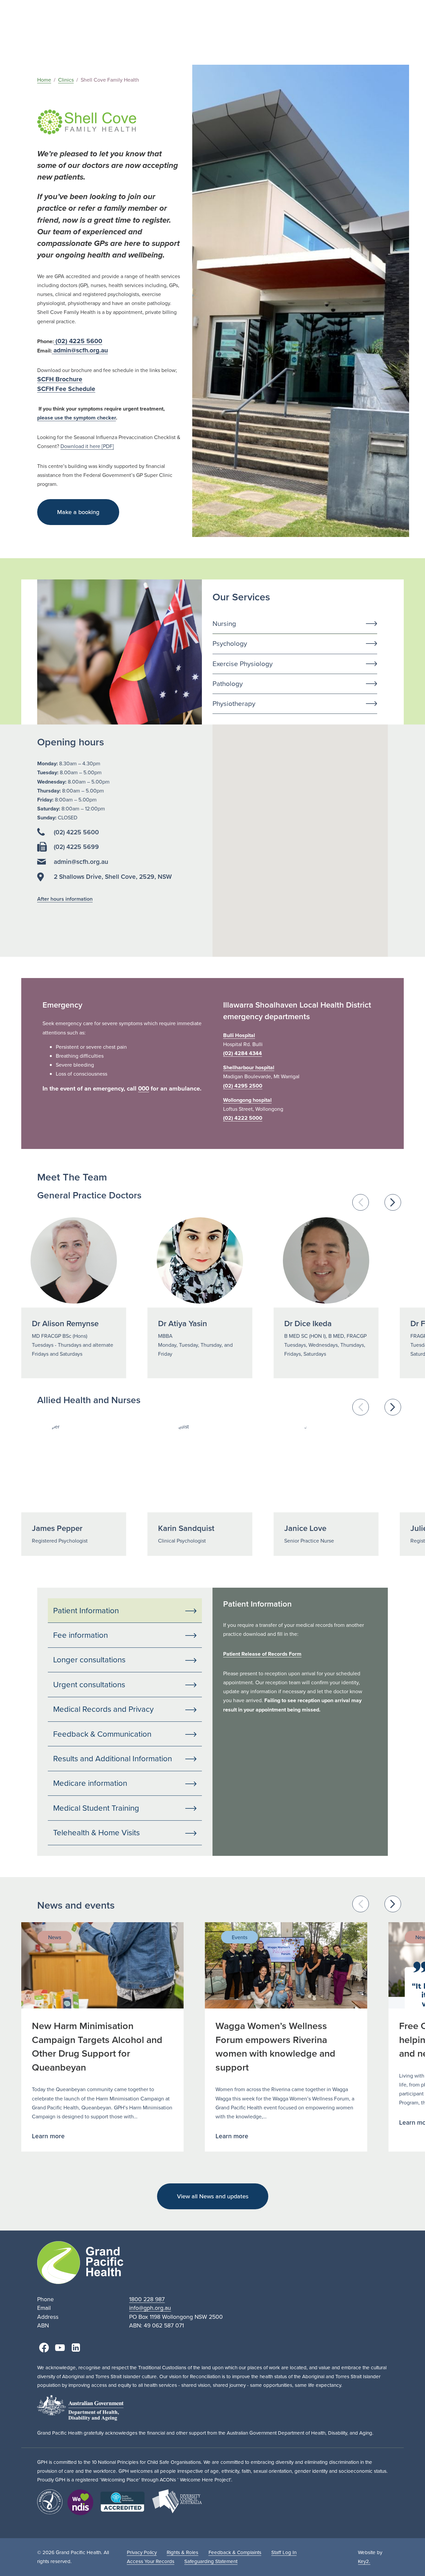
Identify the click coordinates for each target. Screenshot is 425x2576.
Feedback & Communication (102, 1734)
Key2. (364, 2561)
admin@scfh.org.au (80, 350)
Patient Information (86, 1611)
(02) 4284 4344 (243, 1053)
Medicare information (90, 1783)
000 (144, 1088)
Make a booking (78, 512)
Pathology (228, 684)
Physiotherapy (234, 704)
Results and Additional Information (113, 1759)
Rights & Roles (182, 2552)
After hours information (65, 899)
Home (44, 80)
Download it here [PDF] (87, 446)
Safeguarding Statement (211, 2561)
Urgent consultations (89, 1685)
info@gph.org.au (150, 2308)
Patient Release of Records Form (262, 1654)
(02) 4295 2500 (243, 1086)
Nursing (224, 624)
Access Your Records (151, 2561)
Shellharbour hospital (249, 1067)
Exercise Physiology (243, 664)
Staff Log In (284, 2552)
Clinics (66, 80)
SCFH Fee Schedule (66, 389)
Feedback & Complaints (235, 2552)
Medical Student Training (96, 1808)
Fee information (81, 1635)
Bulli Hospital (239, 1035)
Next (393, 1202)
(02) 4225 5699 (76, 847)
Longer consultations (89, 1660)
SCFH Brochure (60, 379)
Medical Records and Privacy (103, 1709)
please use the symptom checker (77, 418)
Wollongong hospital (247, 1100)
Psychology (230, 644)
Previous (361, 1202)
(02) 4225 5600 (78, 341)
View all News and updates (213, 2196)
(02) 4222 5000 (243, 1118)
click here (328, 1769)
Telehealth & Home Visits (96, 1833)
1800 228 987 (147, 2299)
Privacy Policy (142, 2552)
